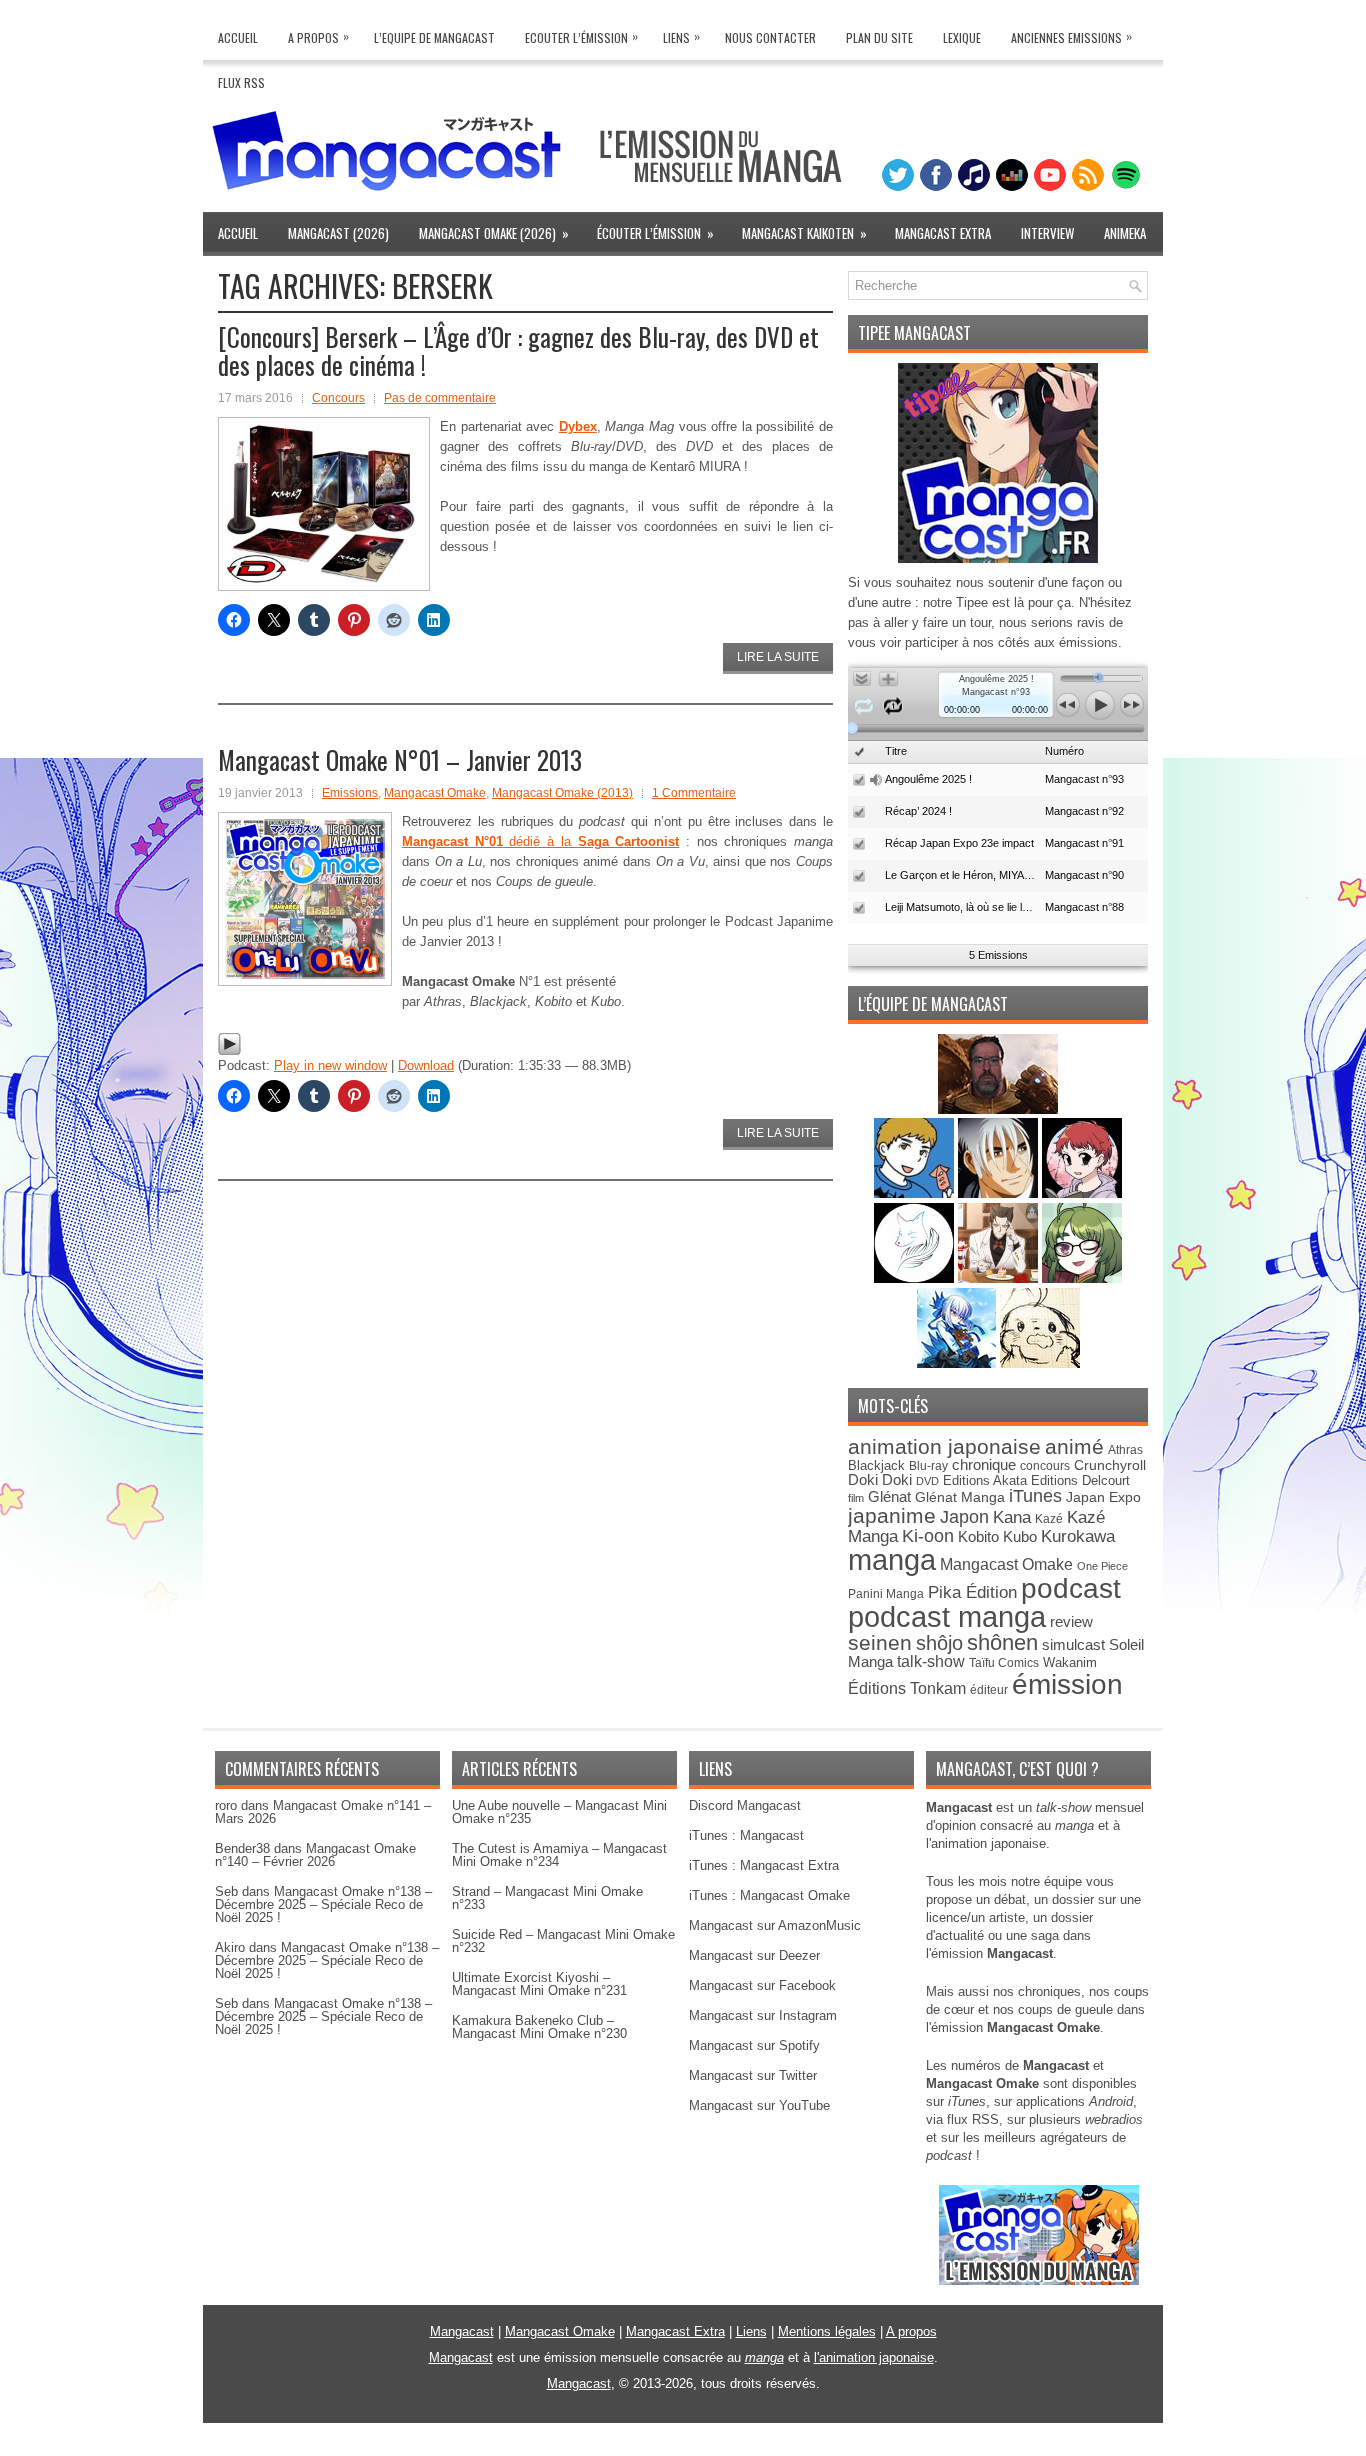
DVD (927, 1481)
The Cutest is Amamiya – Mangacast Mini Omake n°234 (559, 1855)
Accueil (238, 37)
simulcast (1073, 1644)
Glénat (889, 1496)
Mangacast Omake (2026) (494, 233)
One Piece (1102, 1566)
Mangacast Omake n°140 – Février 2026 (315, 1855)
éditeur (989, 1689)
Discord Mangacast (745, 1805)
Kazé (1049, 1519)
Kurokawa (1078, 1536)
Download (426, 1065)
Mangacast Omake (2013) (562, 793)
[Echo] (958, 1363)
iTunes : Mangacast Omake (769, 1895)
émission (1067, 1684)
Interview (1047, 233)
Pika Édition (972, 1592)
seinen (880, 1642)
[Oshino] (1000, 1278)
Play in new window (330, 1065)
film (856, 1498)
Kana (1012, 1517)
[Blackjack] (1000, 1193)
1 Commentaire (694, 793)
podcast (1071, 1588)
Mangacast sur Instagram (763, 2015)
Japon (964, 1517)
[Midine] (1082, 1193)
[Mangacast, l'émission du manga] (1039, 2280)
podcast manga (947, 1617)
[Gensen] (1040, 1363)
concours (1045, 1465)
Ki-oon (928, 1536)
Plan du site (879, 37)
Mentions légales (827, 2331)
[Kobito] (998, 1109)
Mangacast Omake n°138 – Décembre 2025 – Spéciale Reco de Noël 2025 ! (323, 1904)
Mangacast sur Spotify (754, 2045)
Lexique (962, 37)
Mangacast (462, 2331)
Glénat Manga (960, 1497)
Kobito (978, 1536)
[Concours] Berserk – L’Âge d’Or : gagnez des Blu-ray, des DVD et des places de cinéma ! (518, 350)
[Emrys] (916, 1278)
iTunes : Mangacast (746, 1835)
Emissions (350, 793)
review (1071, 1622)
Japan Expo (1103, 1497)
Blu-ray (928, 1466)
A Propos (318, 36)
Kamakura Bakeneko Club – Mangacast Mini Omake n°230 (539, 2027)
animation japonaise (944, 1446)
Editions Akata (985, 1480)
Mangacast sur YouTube (759, 2105)
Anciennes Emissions (1071, 36)
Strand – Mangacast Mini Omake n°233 (547, 1898)
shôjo (939, 1643)
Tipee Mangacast (914, 333)
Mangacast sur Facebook (762, 1985)
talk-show (931, 1661)
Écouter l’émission (655, 233)
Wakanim (1070, 1662)
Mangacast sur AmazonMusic (775, 1925)
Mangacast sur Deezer (754, 1955)
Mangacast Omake (435, 793)
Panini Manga (886, 1593)
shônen (1002, 1642)
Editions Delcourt (1080, 1480)
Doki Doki (880, 1480)
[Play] (229, 1051)
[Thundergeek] (916, 1193)
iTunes (1035, 1495)
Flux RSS (241, 82)
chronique (984, 1465)
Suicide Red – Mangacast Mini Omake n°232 (563, 1941)
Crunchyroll (1110, 1465)
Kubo (1020, 1536)
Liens (681, 36)
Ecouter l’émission (581, 36)
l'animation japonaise (874, 2357)
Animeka (1125, 233)
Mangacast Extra (943, 233)
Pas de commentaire (440, 398)
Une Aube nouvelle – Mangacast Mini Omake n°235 (559, 1812)
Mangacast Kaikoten (804, 233)
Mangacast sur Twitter (753, 2075)
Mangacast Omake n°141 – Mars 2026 (323, 1812)
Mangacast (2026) (338, 233)
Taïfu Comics (1004, 1662)
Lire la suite (778, 657)
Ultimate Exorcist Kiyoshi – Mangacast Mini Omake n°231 (539, 1984)
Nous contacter (770, 37)
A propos (911, 2331)
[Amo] (1082, 1278)
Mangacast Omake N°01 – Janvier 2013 (400, 759)
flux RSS (973, 2119)
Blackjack (876, 1465)
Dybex (578, 426)
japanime (892, 1515)
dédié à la (540, 841)
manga (892, 1559)
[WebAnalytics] (683, 2448)
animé (1074, 1446)
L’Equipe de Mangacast (434, 37)
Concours (338, 398)
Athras (1125, 1450)
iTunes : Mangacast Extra (764, 1865)
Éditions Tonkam (907, 1688)
